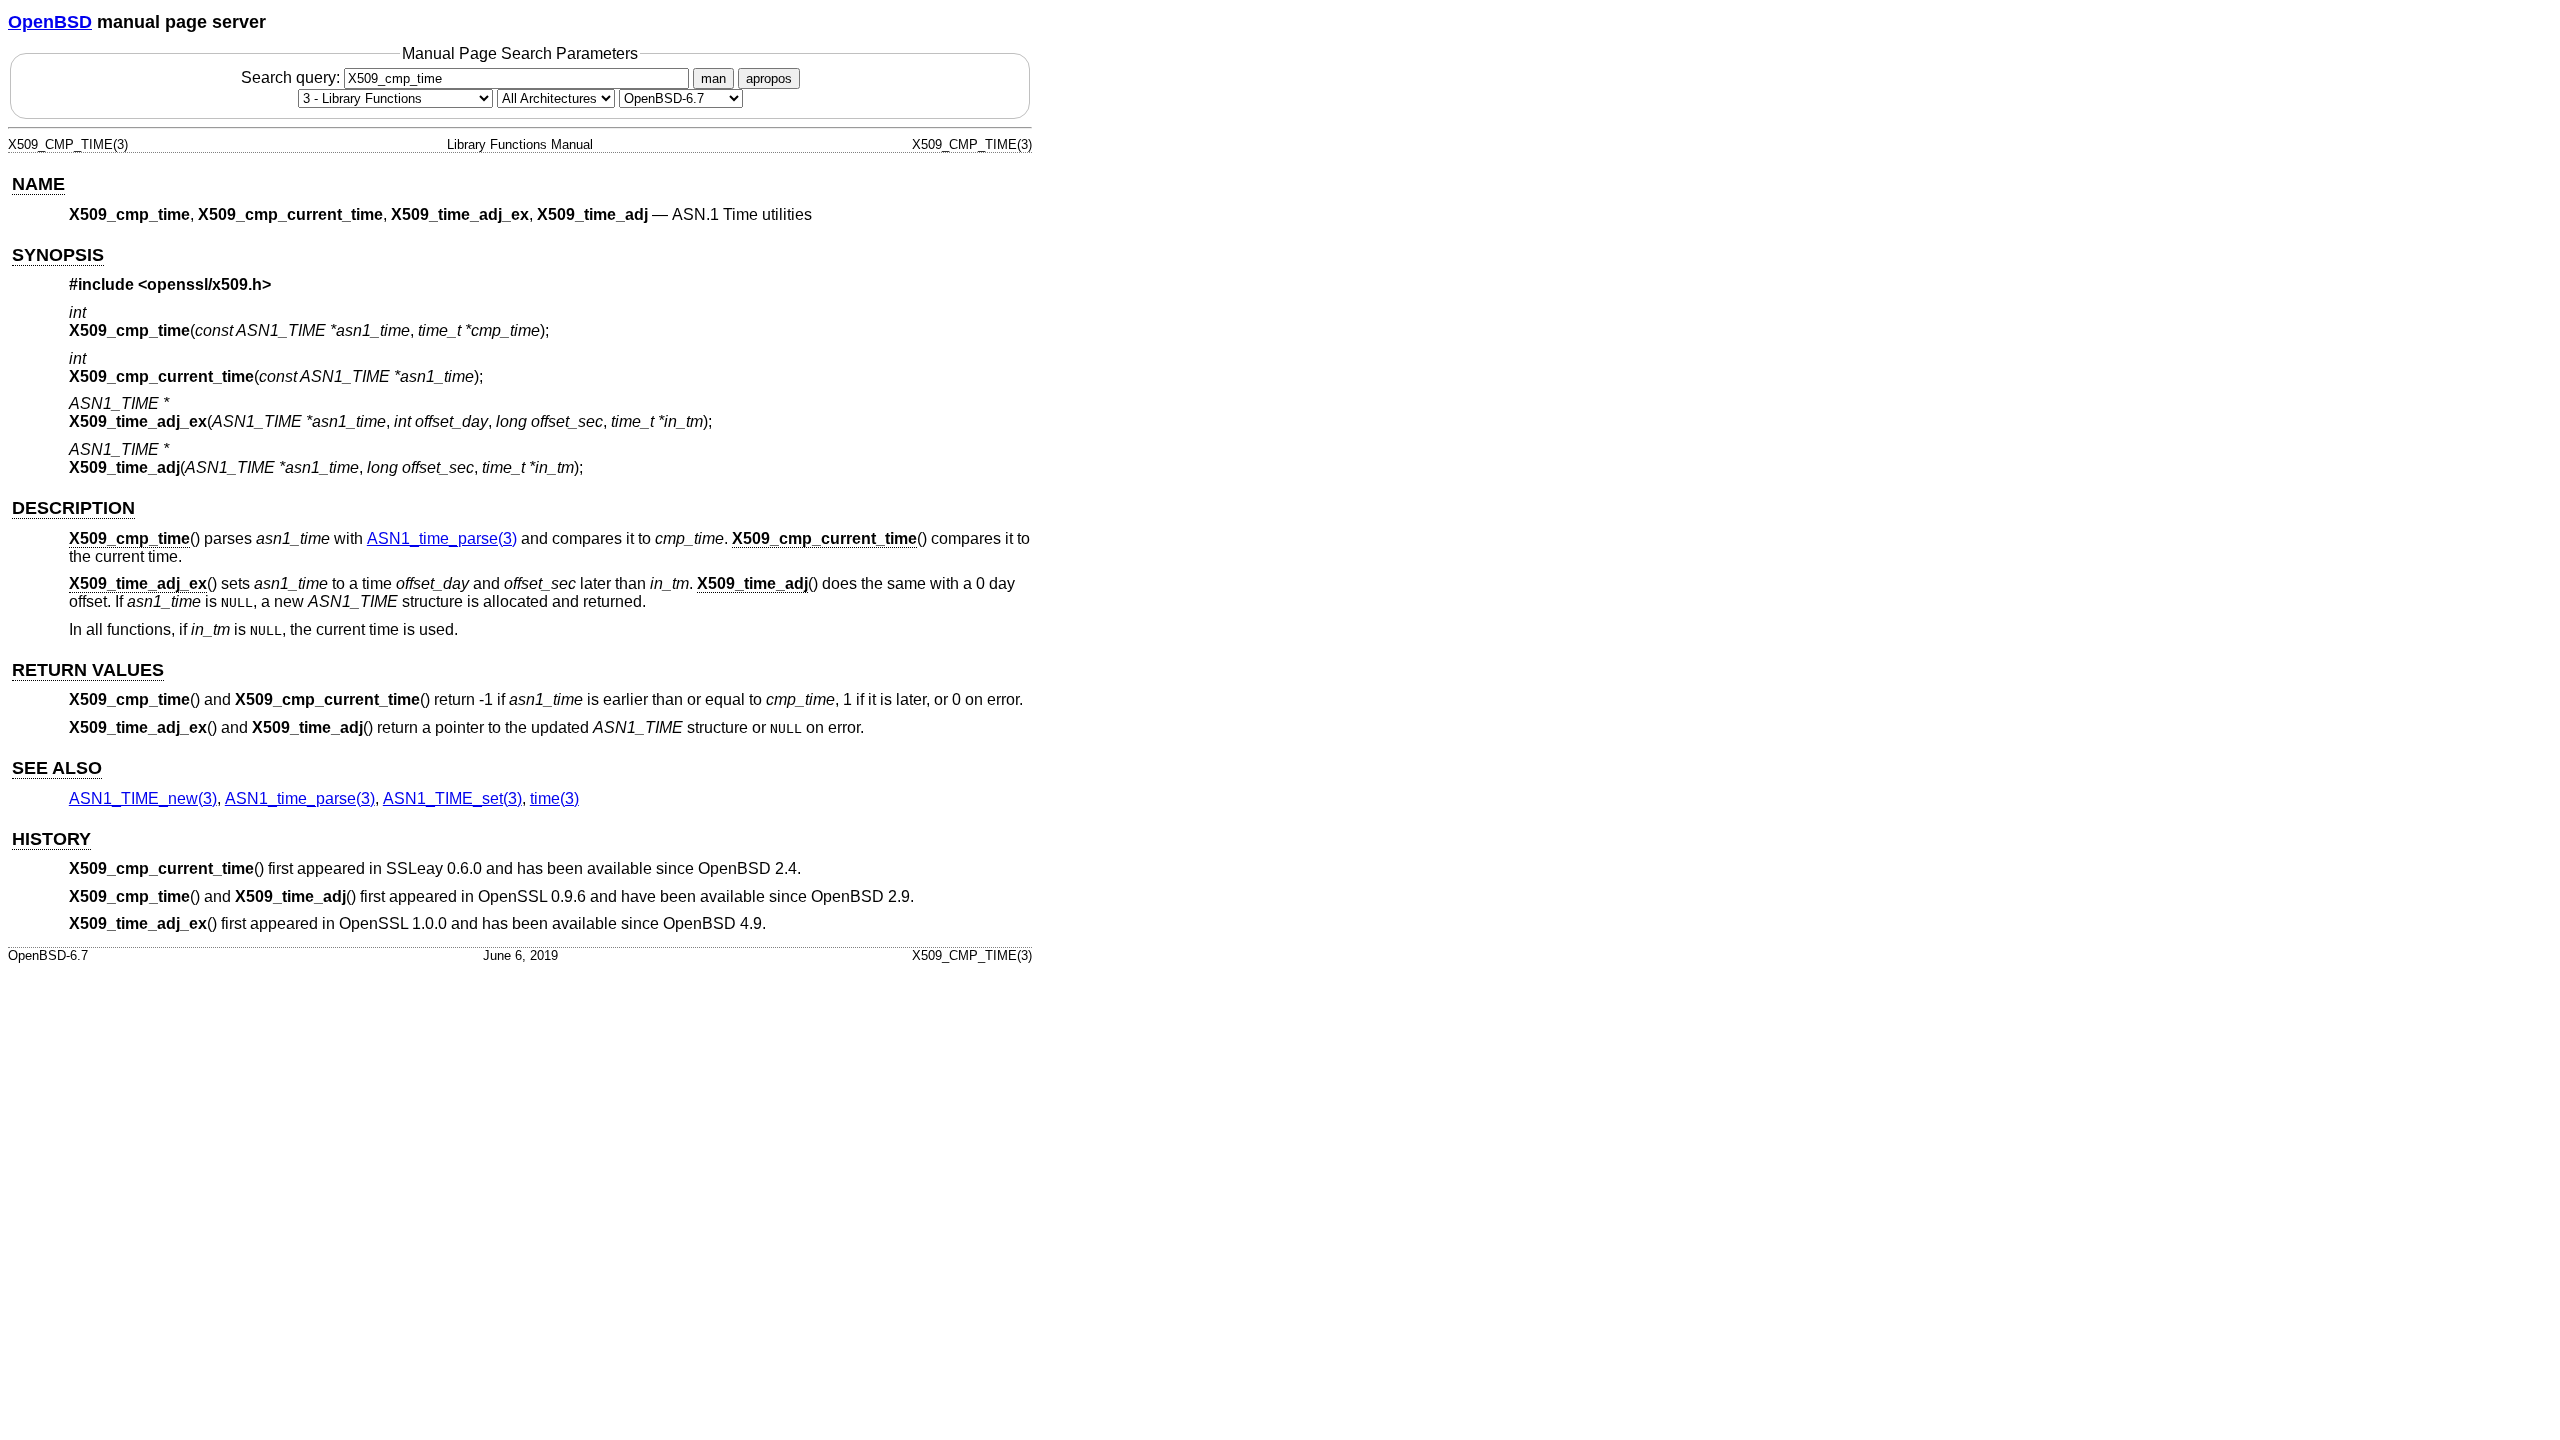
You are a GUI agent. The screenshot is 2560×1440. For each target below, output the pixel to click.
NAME (38, 184)
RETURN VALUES (88, 670)
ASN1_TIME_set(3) (452, 798)
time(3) (554, 798)
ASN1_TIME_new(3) (143, 798)
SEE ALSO (57, 768)
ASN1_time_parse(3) (442, 538)
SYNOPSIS (58, 255)
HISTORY (51, 839)
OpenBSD (50, 22)
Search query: (292, 77)
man (713, 78)
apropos (769, 78)
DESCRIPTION (73, 508)
